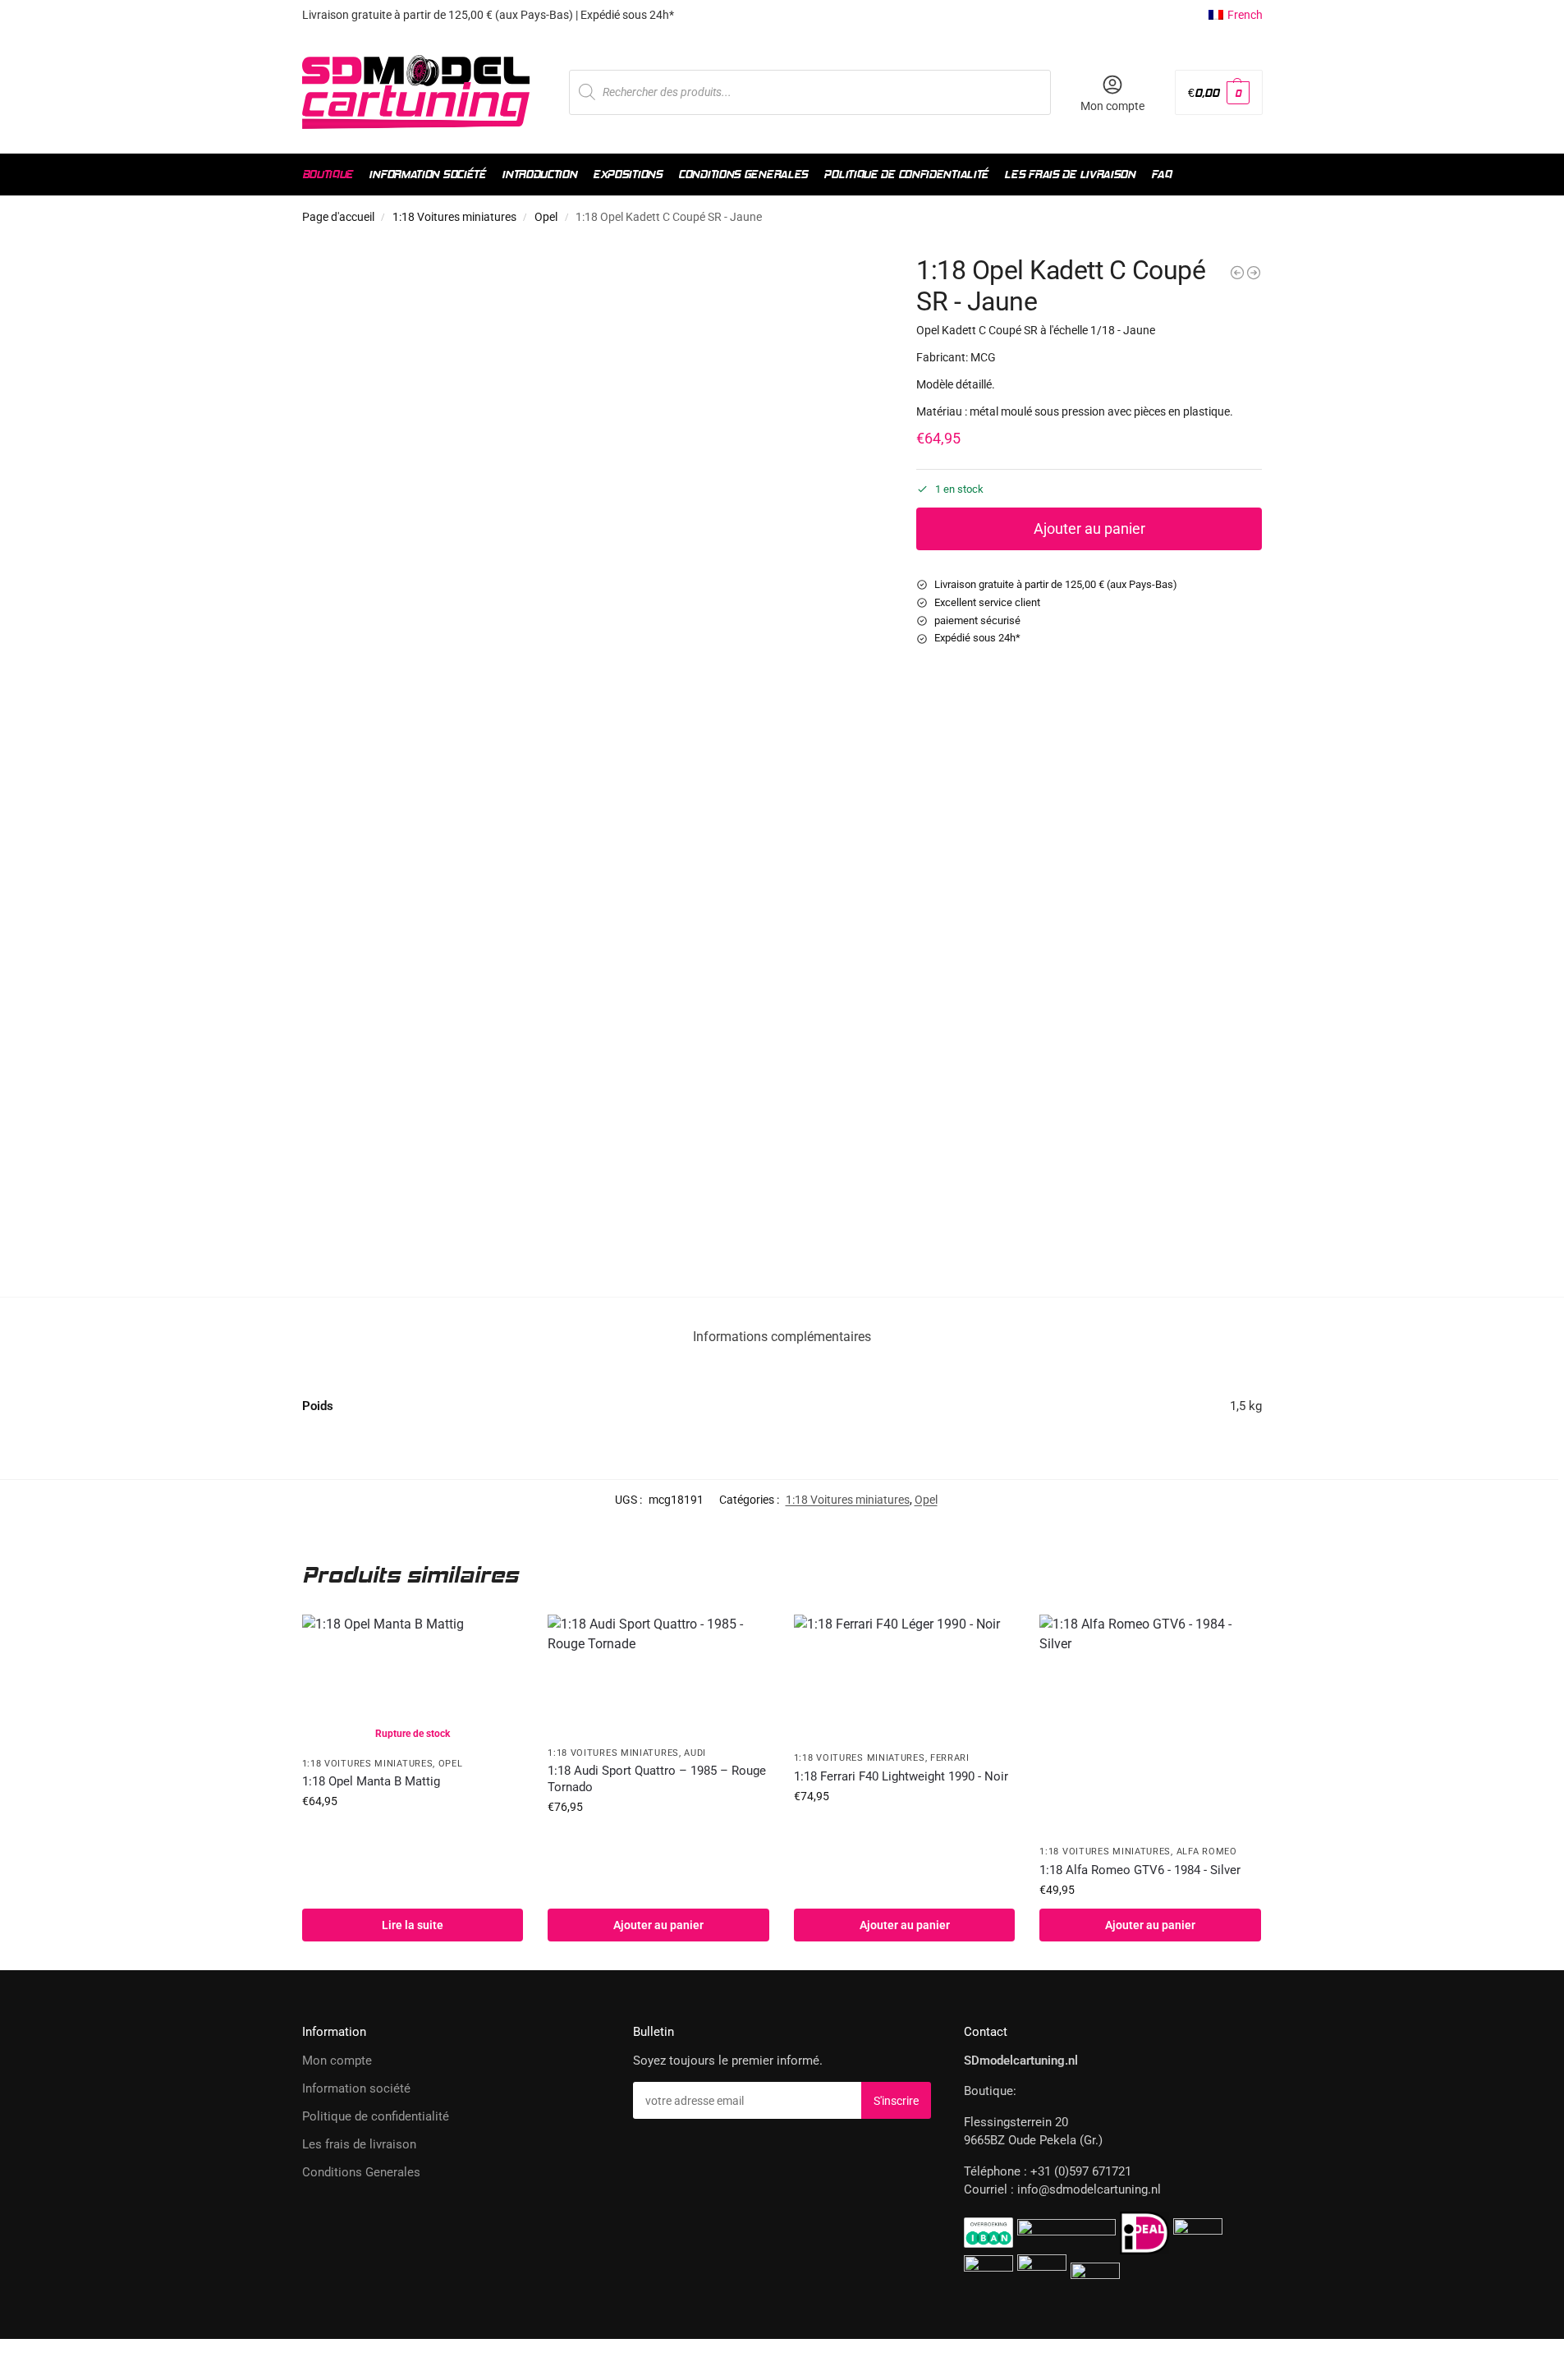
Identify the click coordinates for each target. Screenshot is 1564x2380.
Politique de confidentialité (376, 2116)
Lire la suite (413, 1925)
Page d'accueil (338, 217)
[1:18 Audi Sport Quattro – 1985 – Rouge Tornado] (658, 1676)
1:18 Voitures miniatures (454, 217)
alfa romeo (1207, 1852)
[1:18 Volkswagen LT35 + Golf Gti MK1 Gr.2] (1254, 273)
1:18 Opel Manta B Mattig (371, 1781)
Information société (356, 2088)
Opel (546, 217)
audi (695, 1753)
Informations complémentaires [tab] (782, 1337)
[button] (1218, 92)
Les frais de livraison (359, 2144)
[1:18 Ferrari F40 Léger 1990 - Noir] (905, 1678)
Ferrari (950, 1758)
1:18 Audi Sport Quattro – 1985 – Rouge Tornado (657, 1779)
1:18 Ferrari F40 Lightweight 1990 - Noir (901, 1776)
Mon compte (1112, 106)
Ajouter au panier (1089, 528)
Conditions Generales (361, 2172)
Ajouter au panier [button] (658, 1925)
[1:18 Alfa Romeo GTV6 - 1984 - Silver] (1150, 1725)
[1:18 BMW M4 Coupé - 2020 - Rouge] (1237, 273)
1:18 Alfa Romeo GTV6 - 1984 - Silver (1140, 1870)
